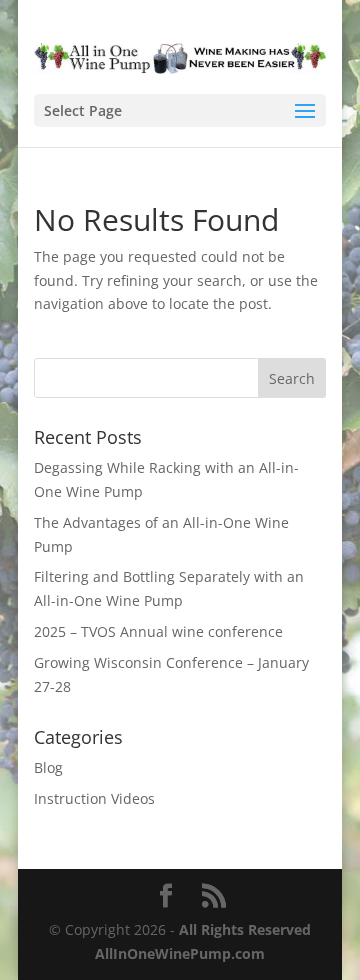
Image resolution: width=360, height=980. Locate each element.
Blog (48, 767)
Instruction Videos (94, 798)
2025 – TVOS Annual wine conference (158, 631)
